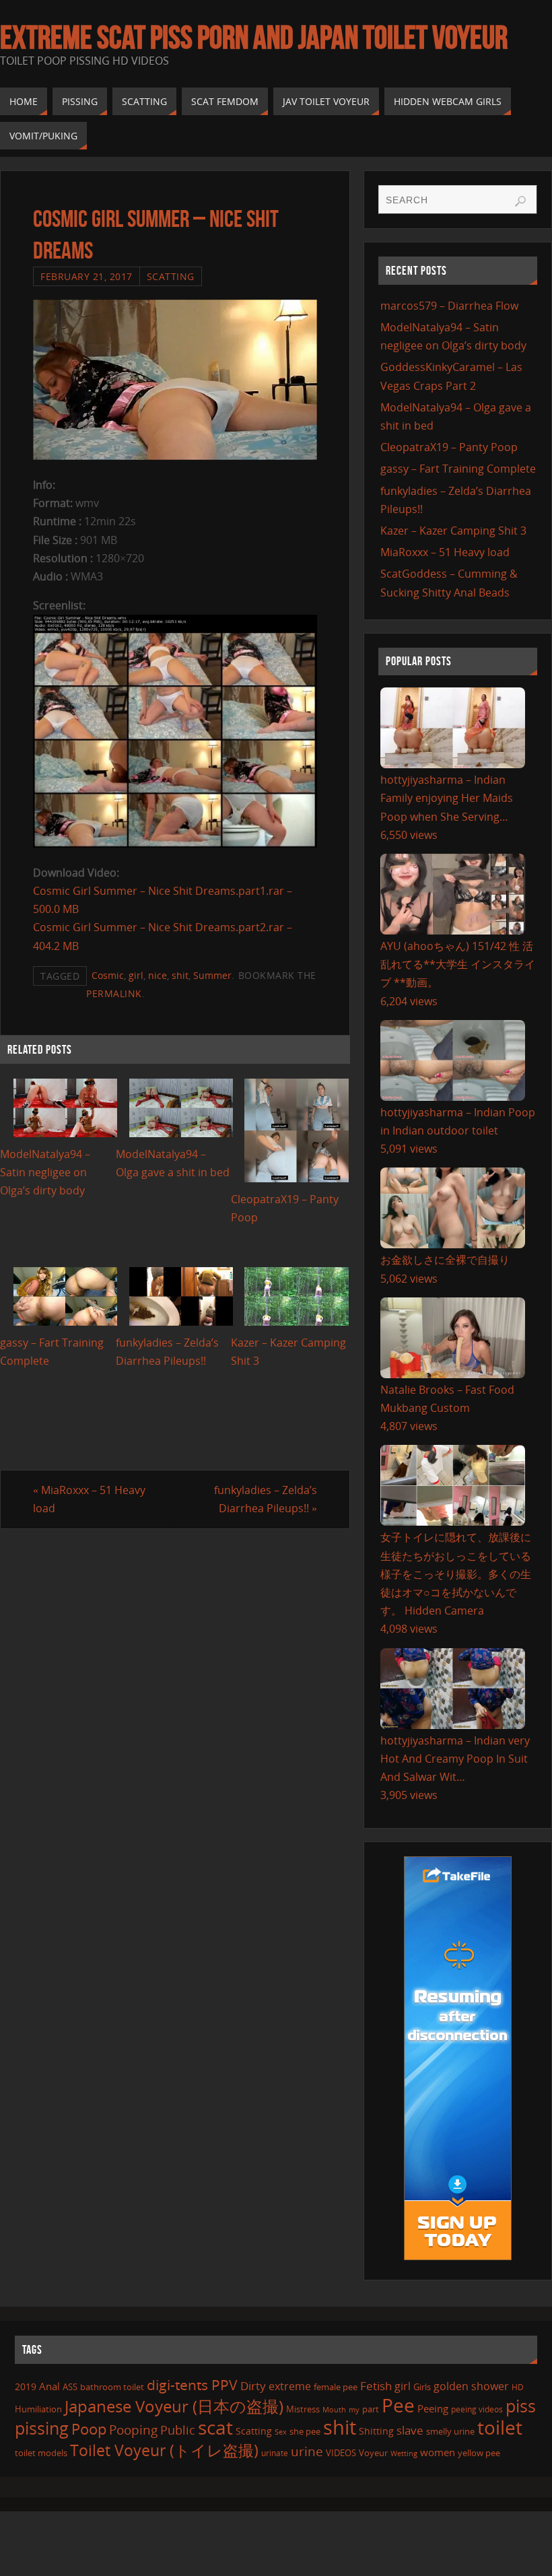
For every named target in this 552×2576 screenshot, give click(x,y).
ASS (70, 2387)
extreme (290, 2386)
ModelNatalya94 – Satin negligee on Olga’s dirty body (45, 1172)
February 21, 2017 (87, 276)
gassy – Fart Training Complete (458, 469)
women (438, 2452)
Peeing (433, 2408)
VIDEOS (341, 2453)
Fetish (376, 2386)
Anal (49, 2386)
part (371, 2409)
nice (158, 975)
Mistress (303, 2409)
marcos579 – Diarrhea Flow (449, 306)
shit (180, 975)
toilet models (41, 2453)
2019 (26, 2386)
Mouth (334, 2409)
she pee (305, 2431)
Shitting (376, 2431)
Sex (281, 2432)
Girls (422, 2387)
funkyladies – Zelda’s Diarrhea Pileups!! (266, 1499)
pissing (42, 2428)
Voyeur (373, 2453)
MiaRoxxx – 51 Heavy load (89, 1499)
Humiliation (38, 2409)
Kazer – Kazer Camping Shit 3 (453, 531)
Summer (212, 975)
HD (518, 2387)
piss (521, 2406)
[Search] (520, 201)
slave (410, 2430)
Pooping (133, 2430)
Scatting (171, 276)
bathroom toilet (112, 2387)
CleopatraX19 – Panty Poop (449, 447)
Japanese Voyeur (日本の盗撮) (174, 2406)
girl (136, 975)
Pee (398, 2405)
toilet (500, 2427)
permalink (114, 993)
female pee (336, 2387)
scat (215, 2427)
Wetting (404, 2453)
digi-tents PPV (192, 2385)
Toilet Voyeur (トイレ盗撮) (164, 2450)
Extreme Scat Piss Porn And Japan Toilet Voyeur (254, 38)
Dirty (253, 2385)
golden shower (471, 2386)
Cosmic (108, 975)
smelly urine (450, 2431)
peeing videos (477, 2409)
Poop (89, 2429)
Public (178, 2430)
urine (307, 2451)
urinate (275, 2453)
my (354, 2409)
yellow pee (479, 2453)
